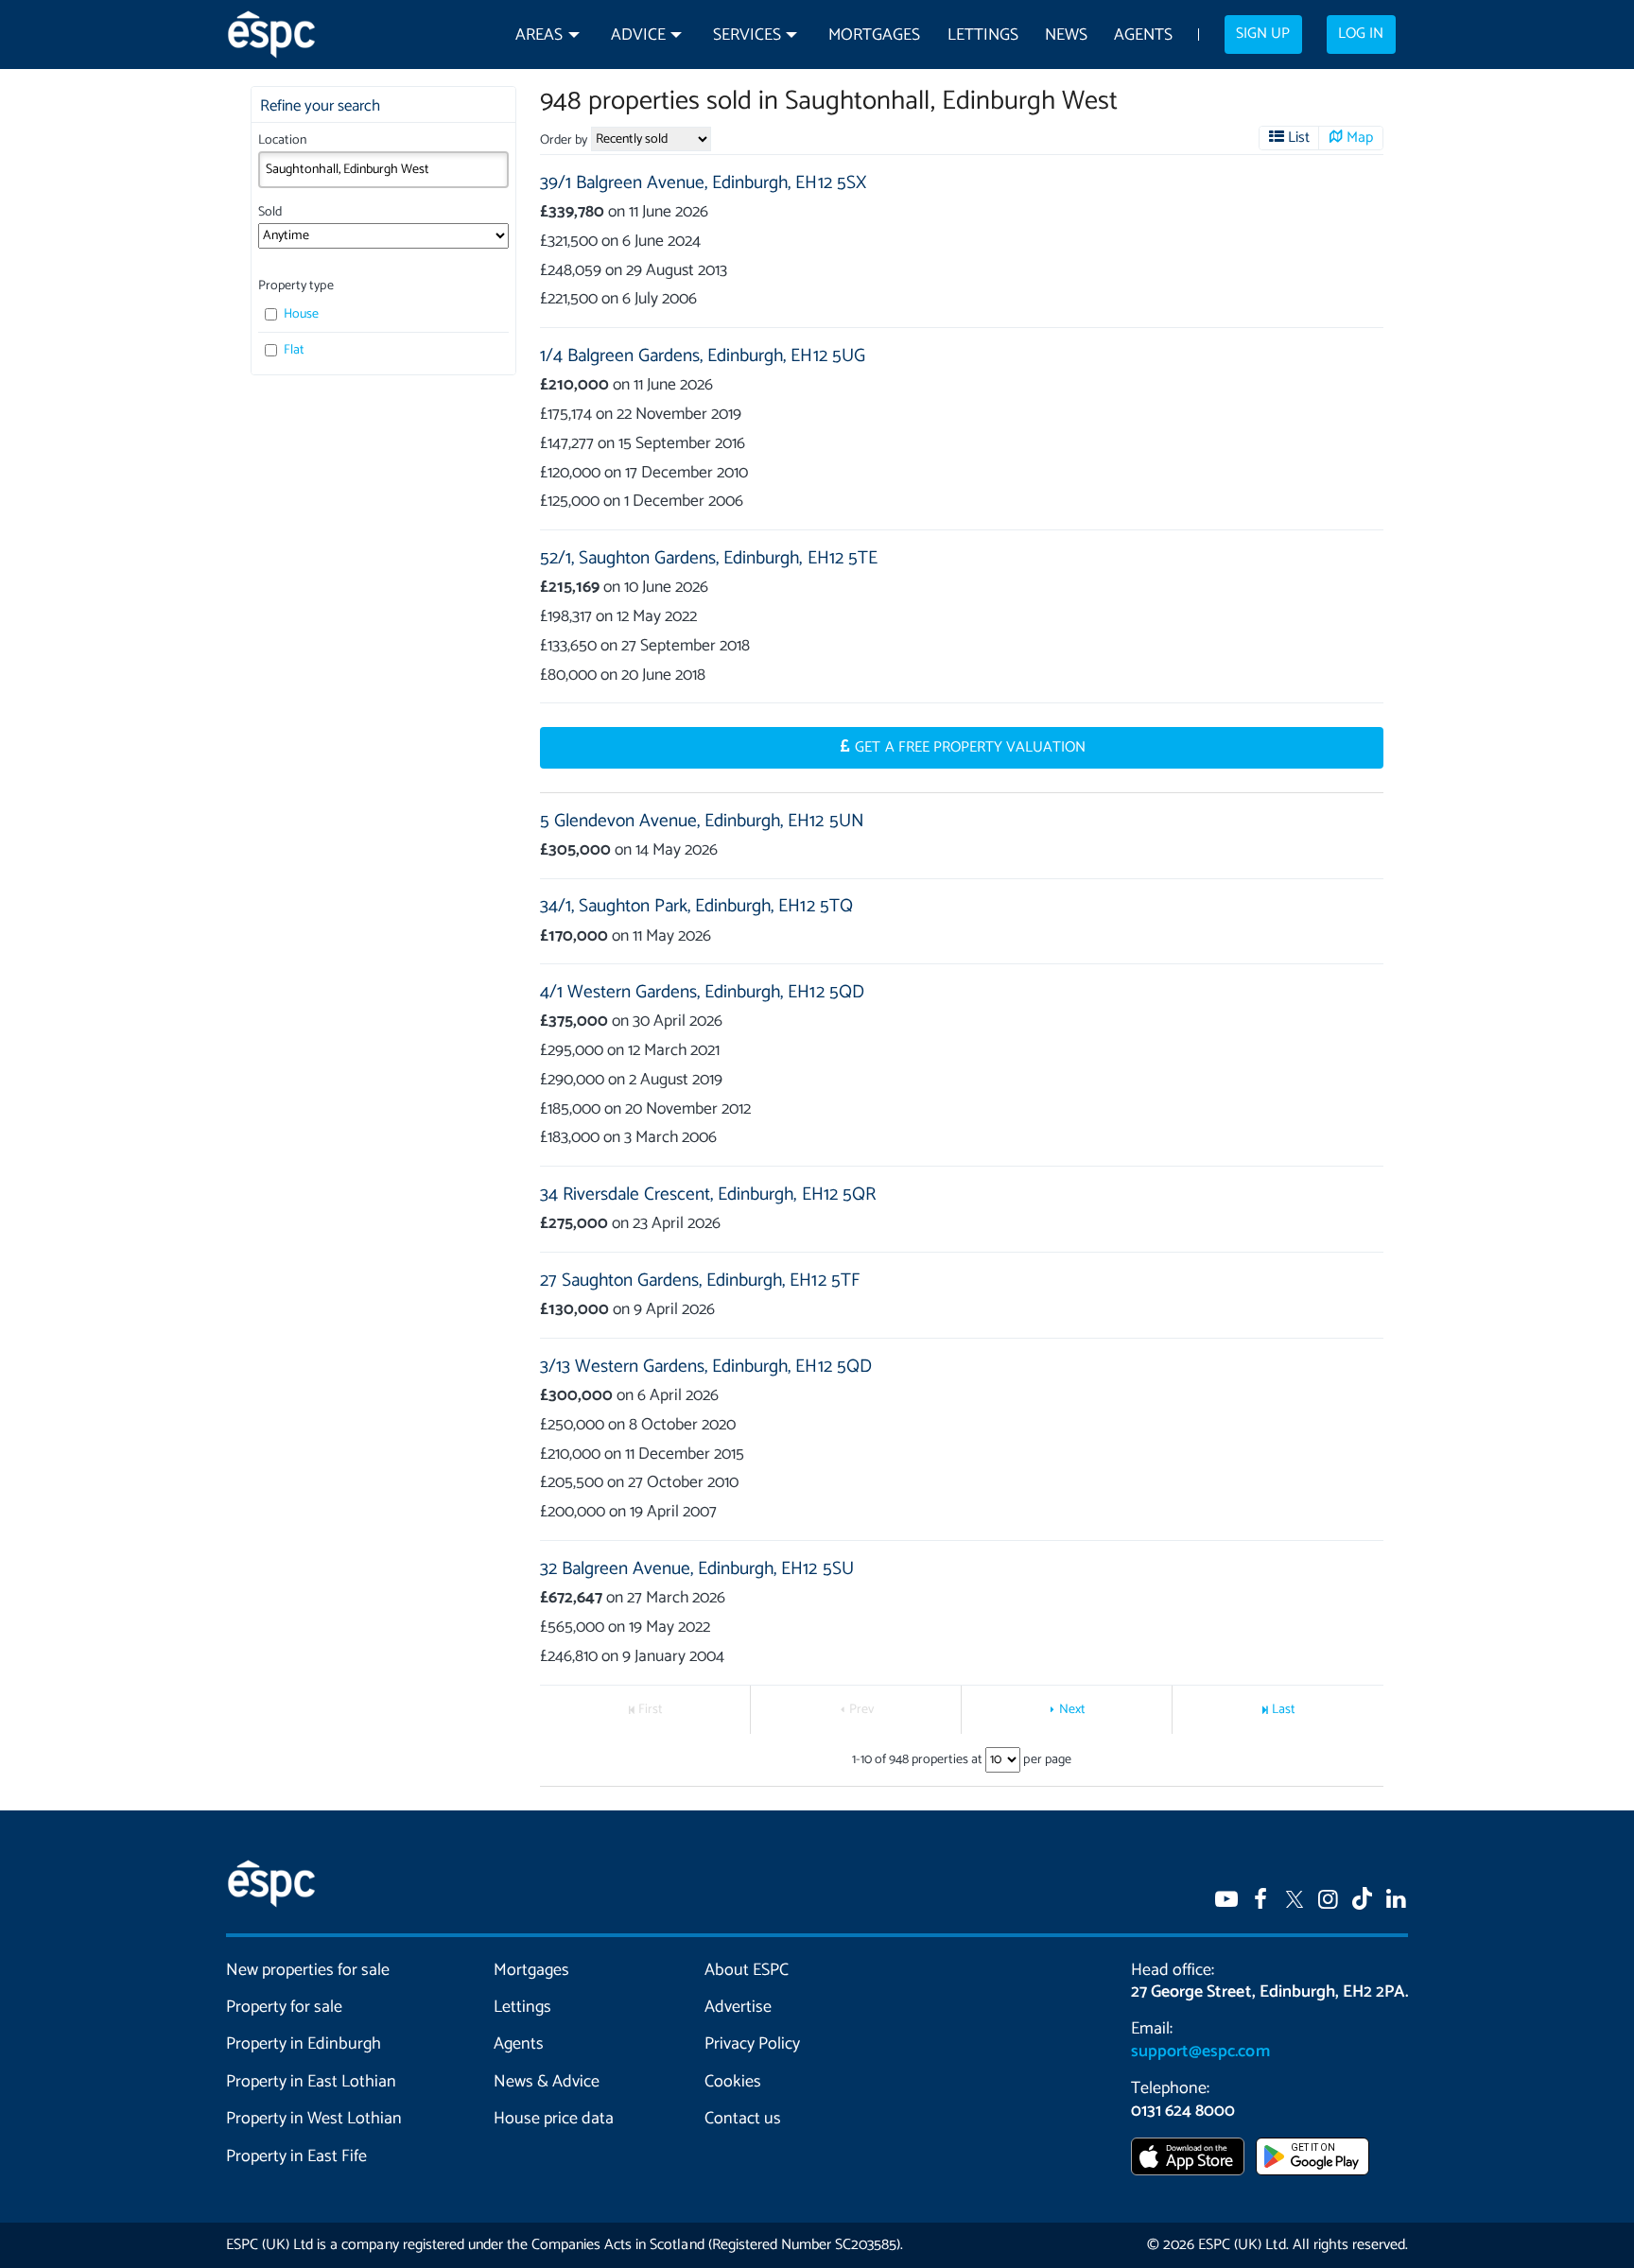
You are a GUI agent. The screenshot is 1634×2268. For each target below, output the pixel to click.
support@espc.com (1200, 2052)
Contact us (743, 2119)
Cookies (733, 2082)
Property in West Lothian (314, 2119)
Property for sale (284, 2007)
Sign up (1263, 34)
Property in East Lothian (312, 2082)
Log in (1361, 34)
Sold (270, 212)
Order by (564, 140)
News (1066, 35)
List (1299, 138)
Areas (539, 35)
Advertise (738, 2007)
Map (1360, 138)
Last (1284, 1710)
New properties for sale (308, 1970)
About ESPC (747, 1970)
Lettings (983, 35)
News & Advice (547, 2082)
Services (747, 35)
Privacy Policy (752, 2044)
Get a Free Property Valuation (970, 748)
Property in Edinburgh (304, 2044)
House (300, 314)
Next (1072, 1710)
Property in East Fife (296, 2156)
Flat (293, 350)
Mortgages (874, 35)
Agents (1143, 35)
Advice (638, 35)
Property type (296, 286)
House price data (554, 2119)
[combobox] (383, 169)
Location (282, 140)
